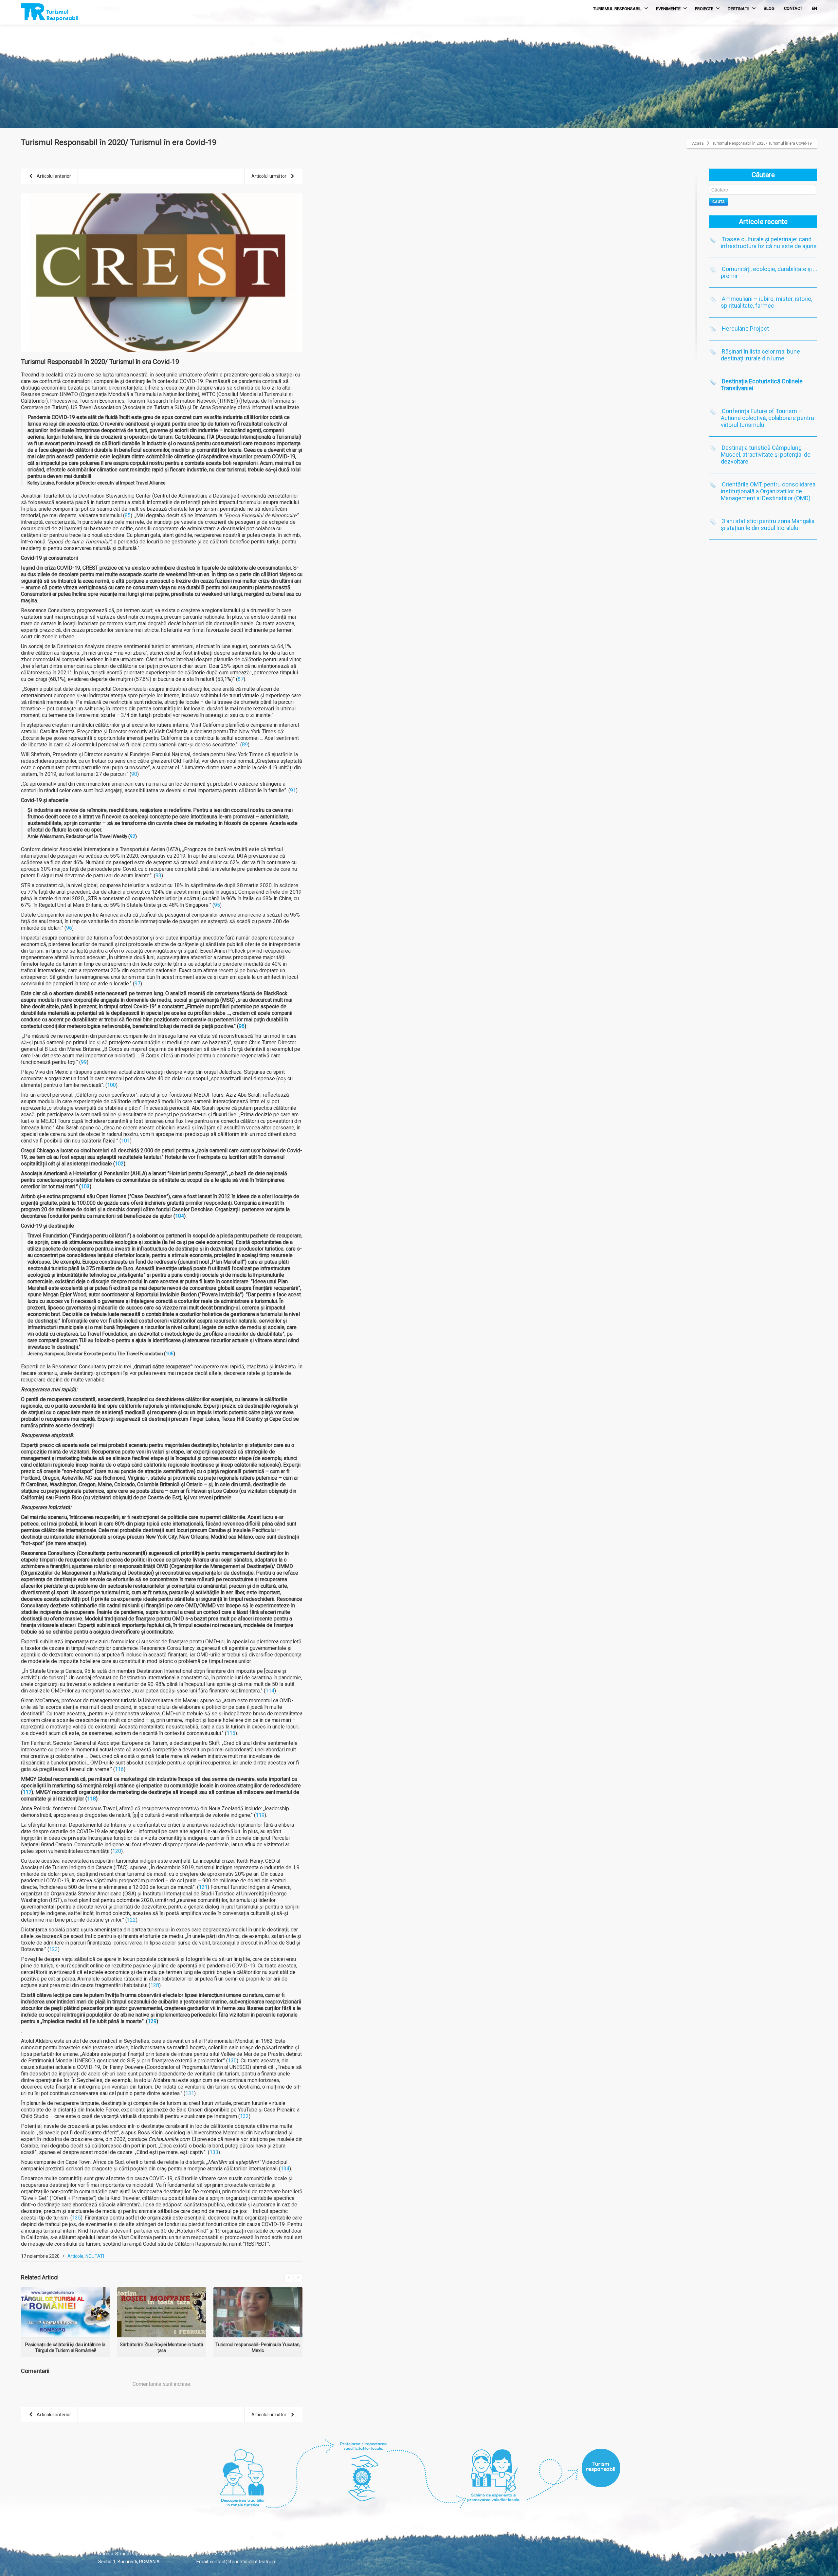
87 (241, 679)
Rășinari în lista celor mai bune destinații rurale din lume (760, 355)
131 (190, 2093)
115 (231, 1733)
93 (158, 876)
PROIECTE (704, 9)
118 (91, 1799)
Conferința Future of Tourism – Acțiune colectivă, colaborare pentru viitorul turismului (767, 418)
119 (260, 1815)
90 (134, 774)
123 (54, 1949)
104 (180, 1216)
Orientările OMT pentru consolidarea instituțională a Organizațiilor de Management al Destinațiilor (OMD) (768, 491)
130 (232, 2061)
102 (119, 1164)
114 (270, 1691)
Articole (75, 2256)
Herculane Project (745, 329)
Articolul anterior (53, 176)
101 (126, 1141)
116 (119, 1769)
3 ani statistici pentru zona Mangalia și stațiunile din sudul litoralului (768, 524)
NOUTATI (95, 2256)
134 (285, 2169)
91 (293, 790)
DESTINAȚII (738, 9)
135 (76, 2218)
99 (84, 1062)
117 (27, 1792)
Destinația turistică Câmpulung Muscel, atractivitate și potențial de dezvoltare (766, 455)
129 (152, 2021)
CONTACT (793, 8)
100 (111, 1085)
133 (214, 2152)
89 (245, 745)
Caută (719, 201)
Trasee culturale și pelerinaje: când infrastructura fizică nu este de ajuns (769, 243)
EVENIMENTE (668, 9)
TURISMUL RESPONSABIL (617, 9)
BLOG (769, 8)
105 (170, 1354)
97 (137, 984)
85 (128, 515)
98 (242, 1026)
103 (85, 1187)
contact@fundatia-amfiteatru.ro (243, 2562)
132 (244, 2116)
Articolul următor (269, 176)
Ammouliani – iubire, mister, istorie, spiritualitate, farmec (766, 302)
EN (814, 8)
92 (133, 836)
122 (131, 1920)
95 (217, 905)
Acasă (698, 143)
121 (203, 1887)
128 (155, 1985)
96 (69, 928)
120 (117, 1851)
